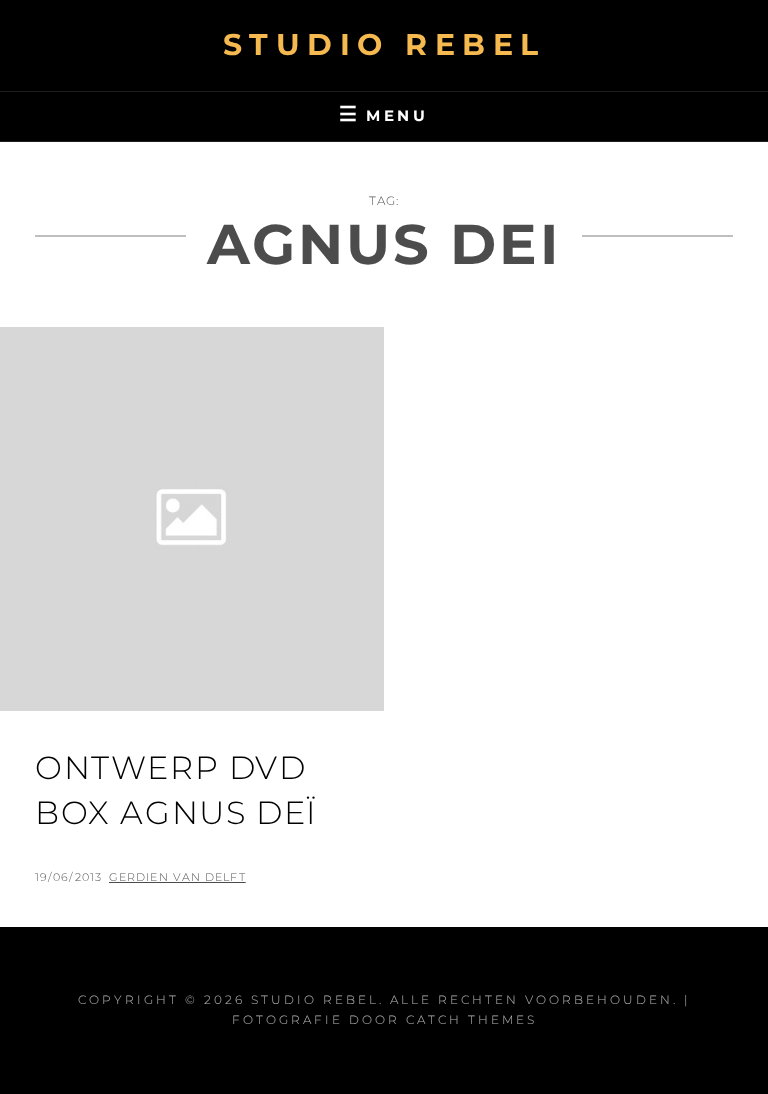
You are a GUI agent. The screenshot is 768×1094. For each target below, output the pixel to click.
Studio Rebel (384, 44)
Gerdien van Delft (177, 877)
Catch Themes (471, 1019)
